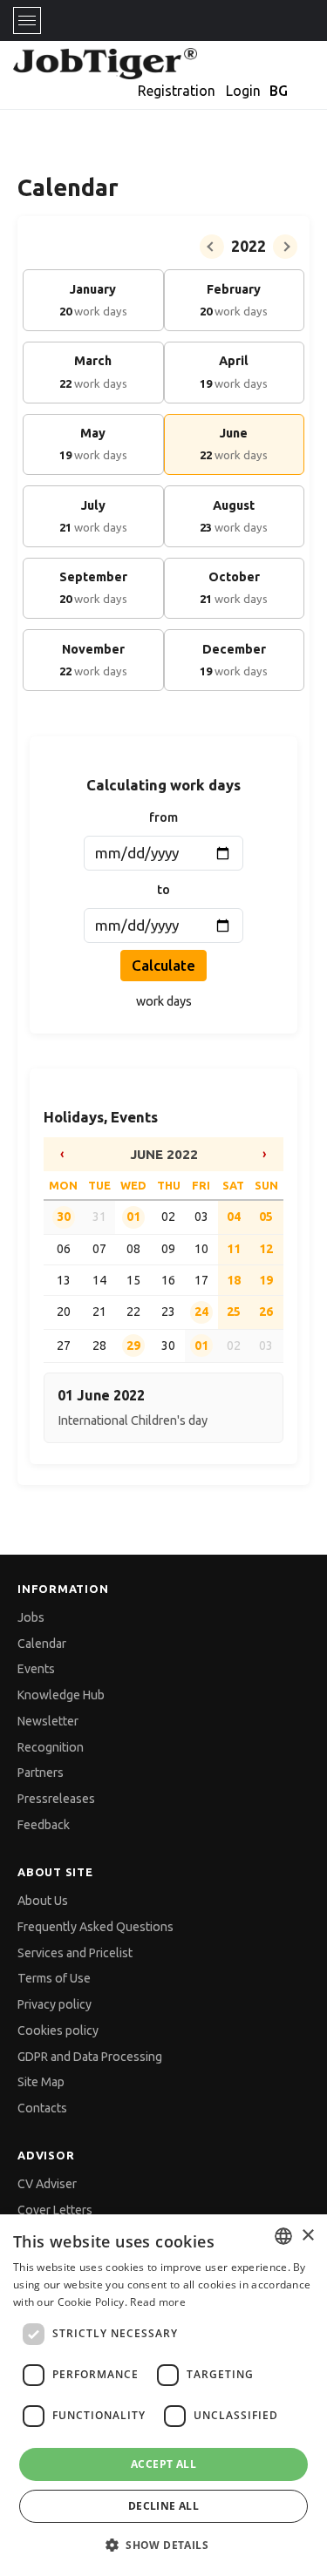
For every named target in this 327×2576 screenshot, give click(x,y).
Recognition (51, 1747)
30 (64, 1217)
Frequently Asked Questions (95, 1927)
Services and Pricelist (75, 1953)
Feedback (44, 1825)
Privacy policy (54, 2004)
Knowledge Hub (61, 1695)
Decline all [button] (163, 2506)
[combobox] (283, 2236)
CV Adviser (47, 2184)
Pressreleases (56, 1799)
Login (243, 91)
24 (201, 1312)
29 (133, 1346)
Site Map (41, 2082)
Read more (158, 2302)
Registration (177, 91)
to (163, 890)
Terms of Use (54, 1978)
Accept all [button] (163, 2464)
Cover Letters (55, 2210)
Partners (41, 1773)
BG (279, 91)
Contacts (42, 2108)
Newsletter (48, 1721)
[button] (163, 2545)
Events (36, 1669)
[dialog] (163, 2395)
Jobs (31, 1617)
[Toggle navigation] (27, 20)
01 (133, 1217)
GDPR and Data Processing (90, 2057)
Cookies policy (58, 2030)
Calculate (163, 965)
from (163, 817)
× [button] (307, 2236)
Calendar (42, 1644)
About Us (43, 1901)
